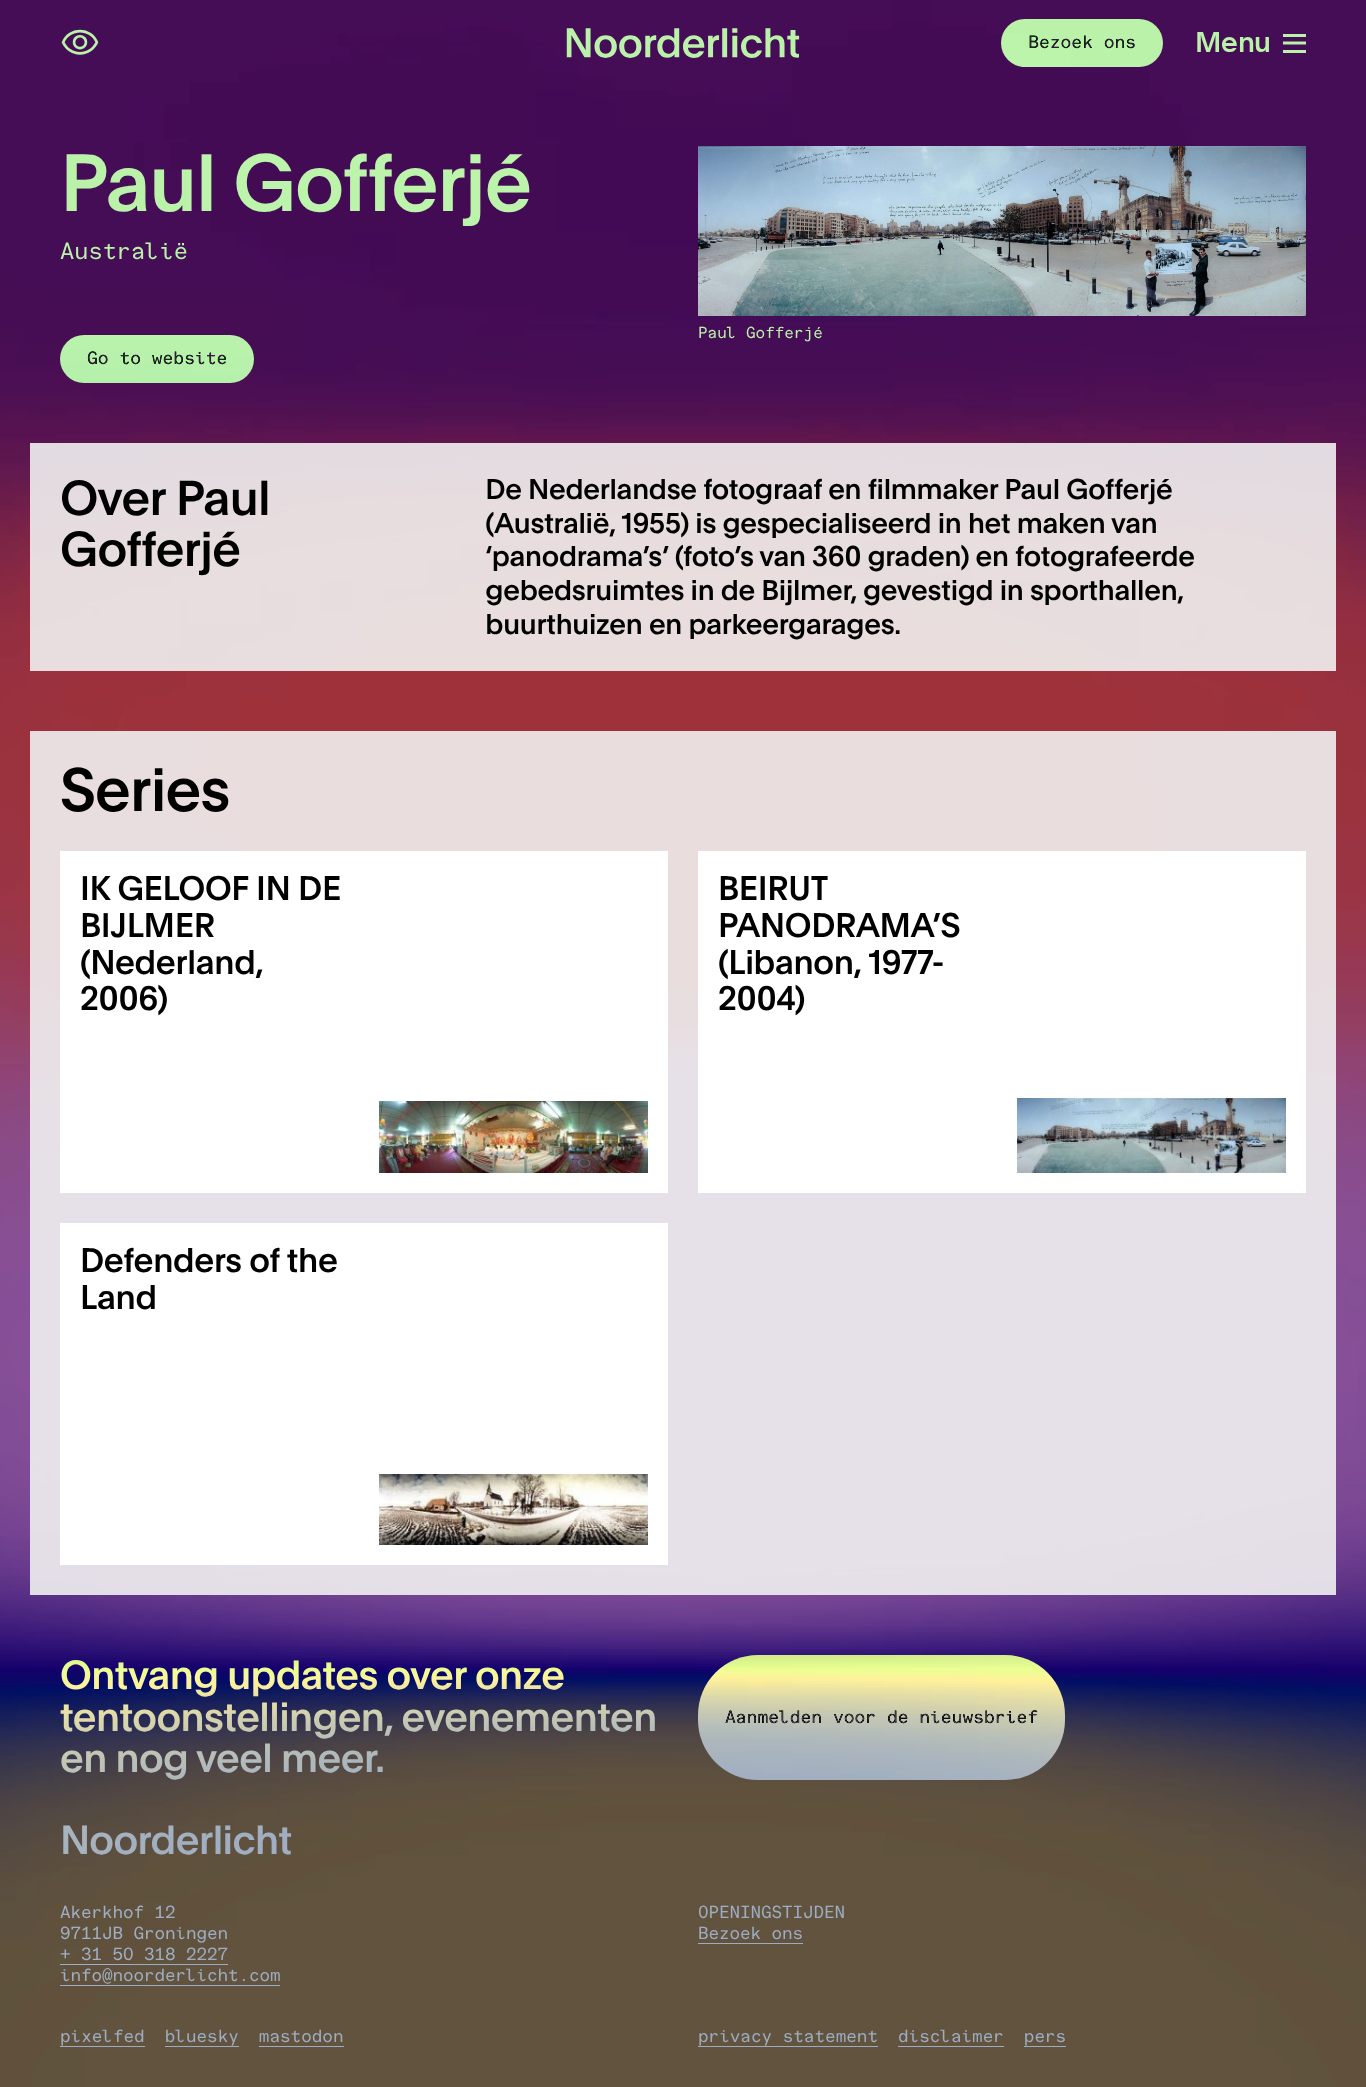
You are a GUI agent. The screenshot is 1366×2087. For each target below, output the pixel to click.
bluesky (202, 2036)
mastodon (301, 2036)
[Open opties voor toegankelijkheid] (80, 43)
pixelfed (102, 2036)
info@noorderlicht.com (170, 1975)
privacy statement (788, 2036)
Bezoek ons (750, 1933)
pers (1045, 2036)
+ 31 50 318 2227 (144, 1954)
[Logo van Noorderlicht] (682, 42)
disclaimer (951, 2036)
